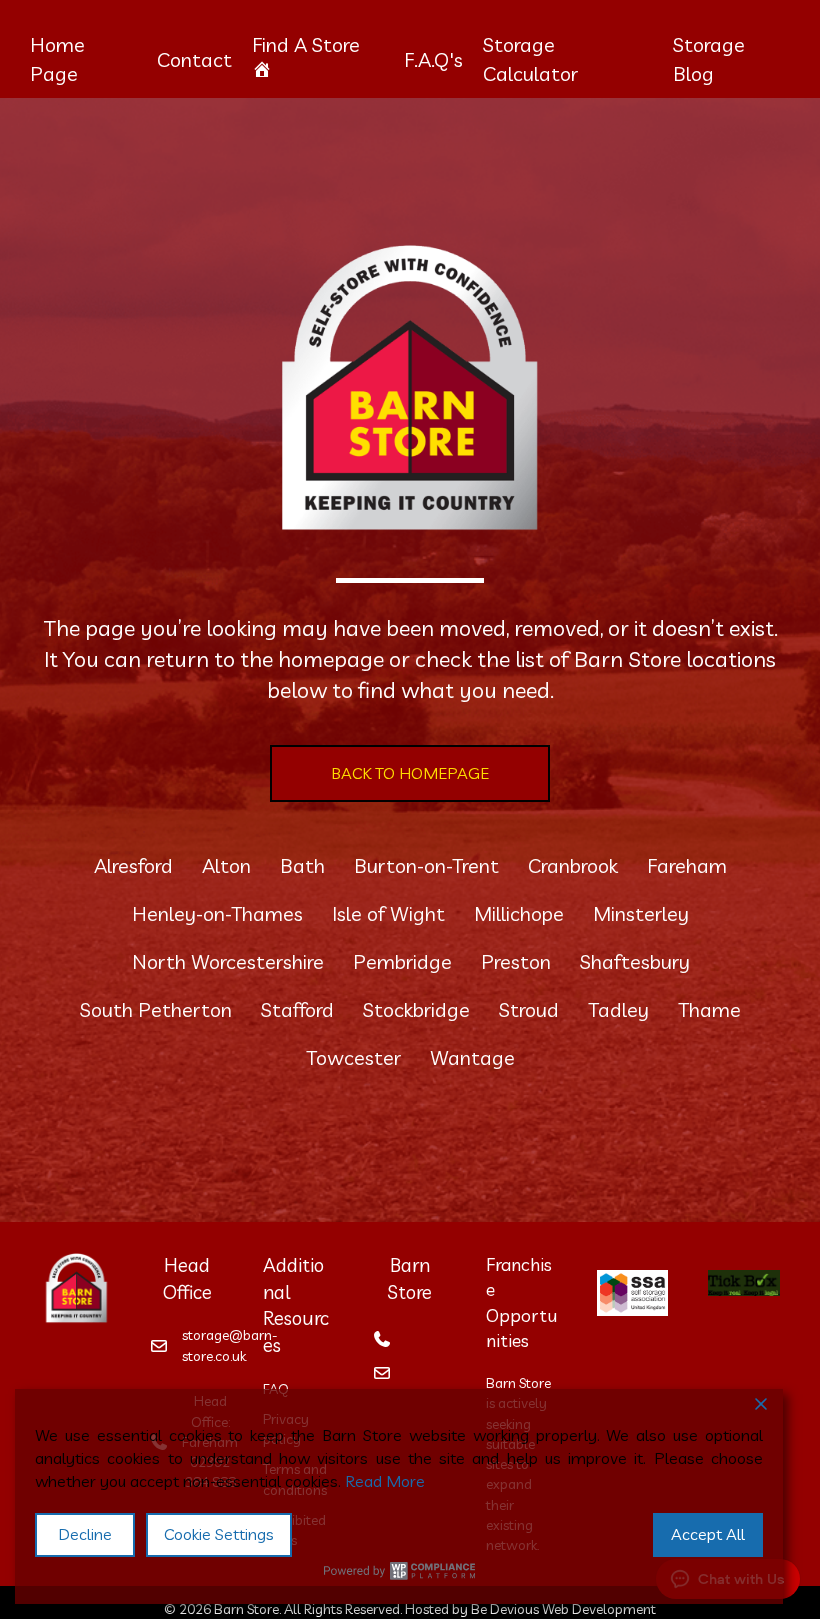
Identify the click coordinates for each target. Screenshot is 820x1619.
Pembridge (402, 961)
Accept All (708, 1534)
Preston (516, 961)
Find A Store (306, 44)
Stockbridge (416, 1009)
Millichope (519, 913)
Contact (194, 59)
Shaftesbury (635, 961)
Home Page (57, 59)
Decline (85, 1534)
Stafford (297, 1009)
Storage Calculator (530, 59)
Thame (709, 1009)
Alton (226, 865)
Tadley (618, 1009)
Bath (302, 865)
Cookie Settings (219, 1534)
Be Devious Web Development (563, 1609)
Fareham (687, 865)
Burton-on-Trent (426, 865)
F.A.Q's (433, 59)
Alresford (133, 865)
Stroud (529, 1009)
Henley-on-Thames (217, 913)
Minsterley (641, 913)
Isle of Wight (388, 913)
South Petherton (156, 1009)
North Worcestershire (228, 961)
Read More (385, 1481)
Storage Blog (709, 59)
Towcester (353, 1057)
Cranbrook (573, 865)
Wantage (472, 1057)
